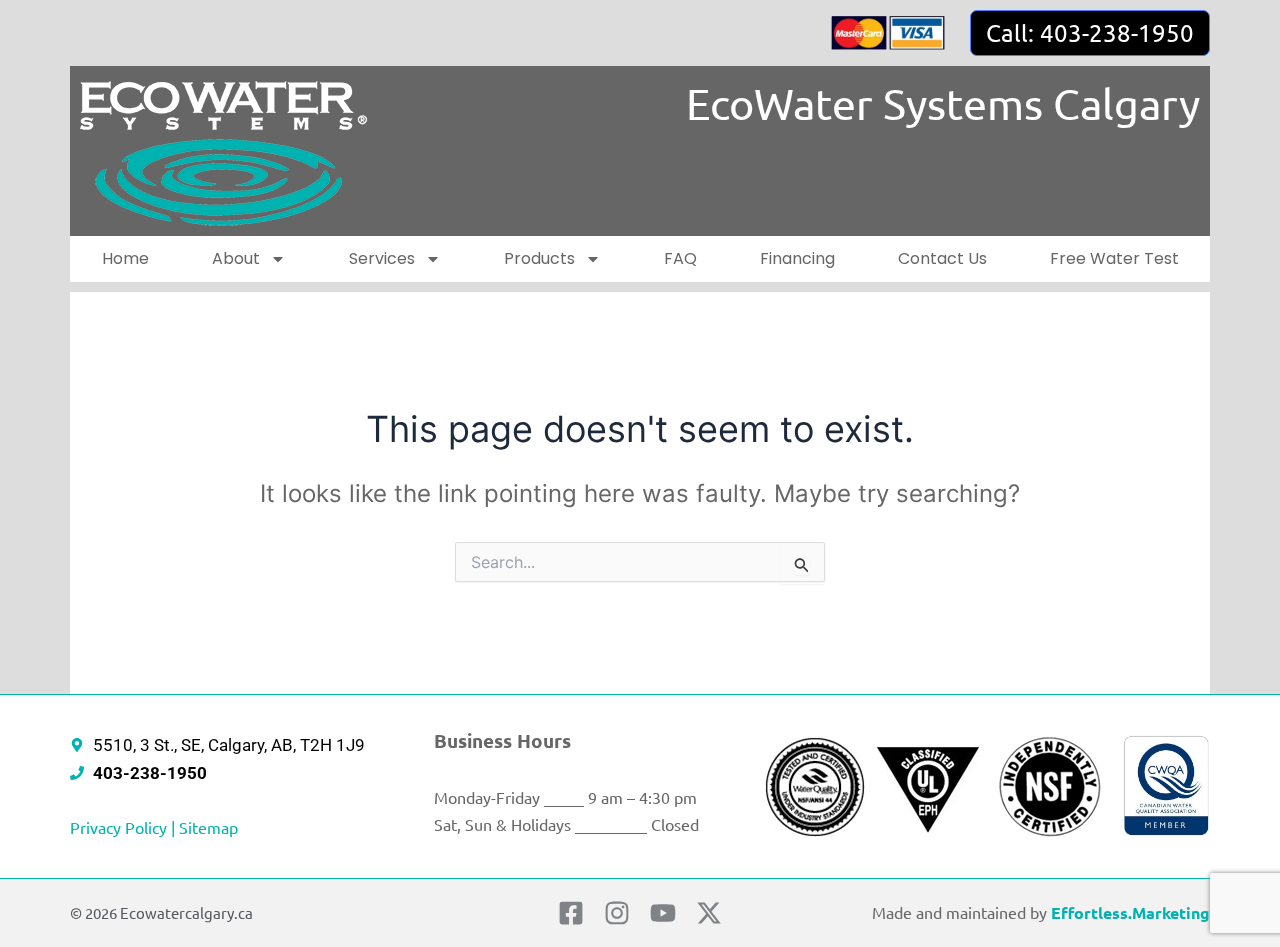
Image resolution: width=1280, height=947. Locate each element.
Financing (797, 258)
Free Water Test (1114, 258)
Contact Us (942, 258)
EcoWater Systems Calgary (943, 103)
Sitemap (208, 827)
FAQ (680, 258)
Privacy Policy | (124, 827)
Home (125, 258)
